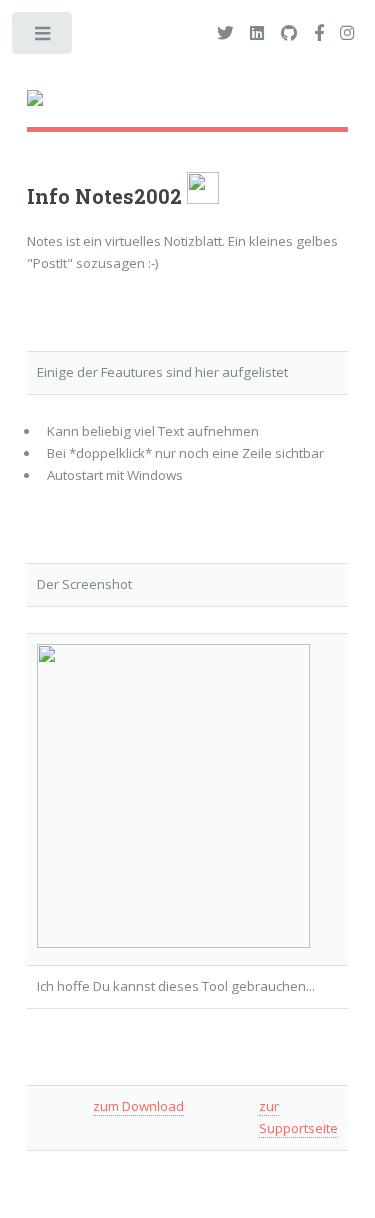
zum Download (138, 1106)
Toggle (43, 37)
